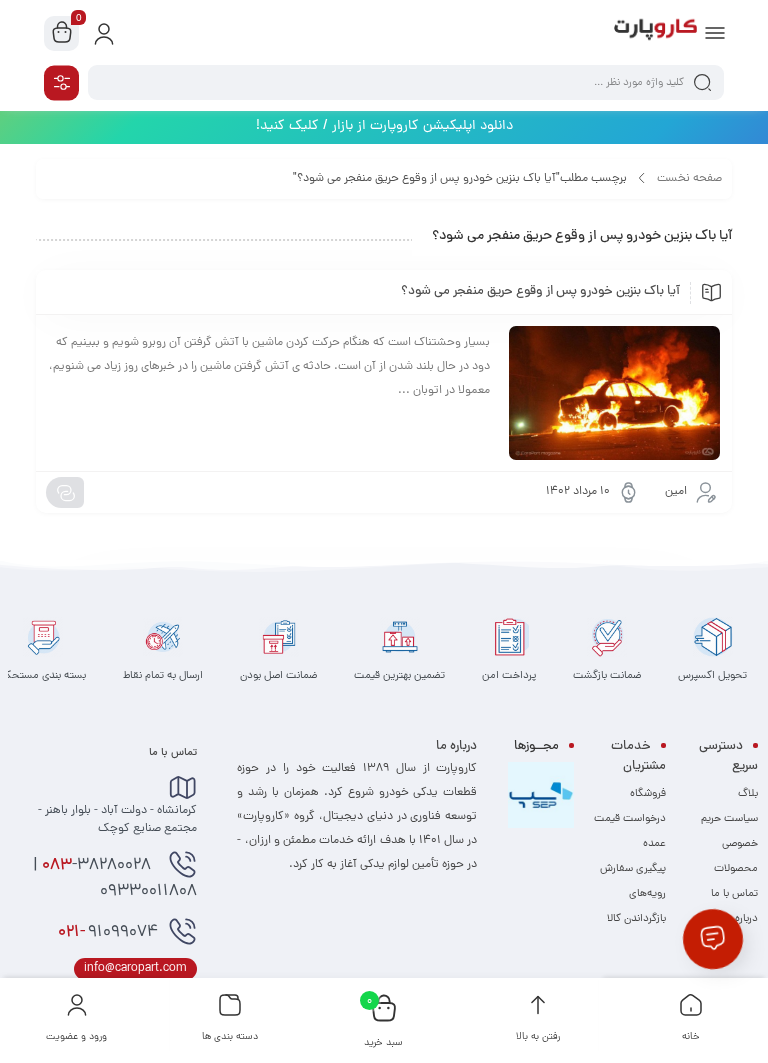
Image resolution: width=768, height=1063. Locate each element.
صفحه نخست (689, 179)
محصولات (736, 869)
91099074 (108, 933)
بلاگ (748, 794)
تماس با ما (734, 894)
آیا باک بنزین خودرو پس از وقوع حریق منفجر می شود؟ (540, 292)
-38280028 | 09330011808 (115, 879)
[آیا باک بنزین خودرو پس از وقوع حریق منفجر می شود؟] (614, 393)
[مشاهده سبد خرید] (62, 34)
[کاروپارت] (655, 33)
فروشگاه (648, 794)
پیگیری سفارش (633, 869)
